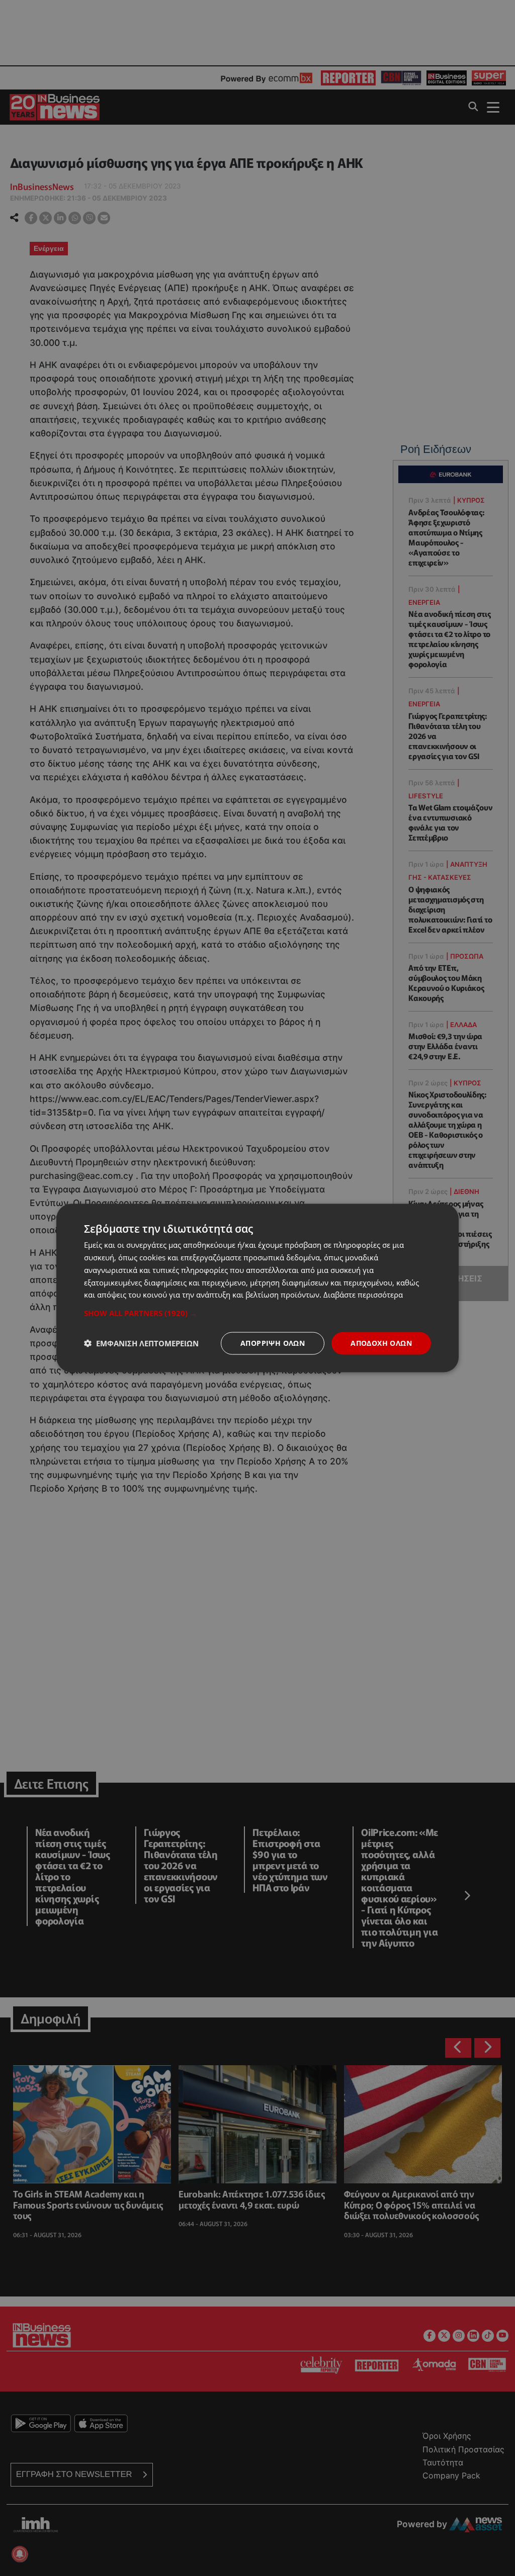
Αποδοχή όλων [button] (381, 1343)
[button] (257, 1313)
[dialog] (257, 1288)
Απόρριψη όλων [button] (273, 1343)
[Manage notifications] (20, 2554)
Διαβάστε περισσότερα (363, 1295)
